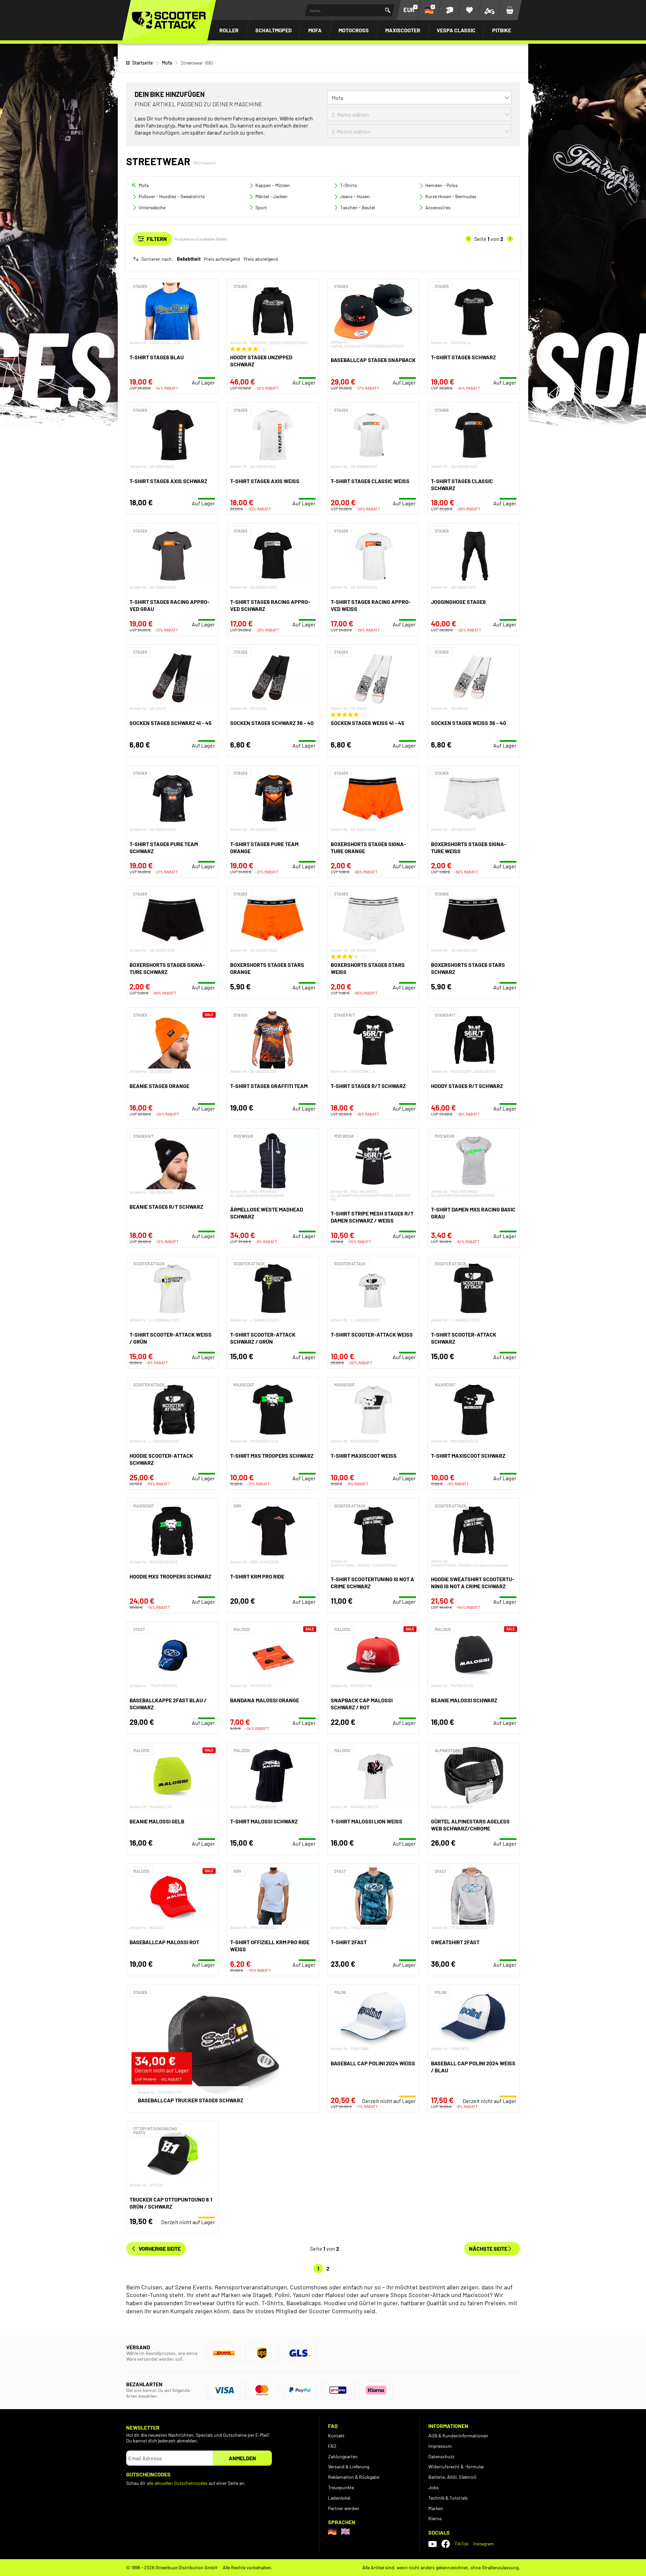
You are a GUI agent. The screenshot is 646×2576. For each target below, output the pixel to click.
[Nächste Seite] (510, 239)
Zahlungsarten (343, 2456)
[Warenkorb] (510, 10)
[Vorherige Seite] (468, 239)
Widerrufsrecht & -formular (456, 2466)
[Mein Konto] (449, 10)
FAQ (332, 2446)
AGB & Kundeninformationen (458, 2436)
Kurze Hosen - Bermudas (451, 196)
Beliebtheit (189, 259)
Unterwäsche (152, 207)
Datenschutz (441, 2456)
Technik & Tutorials (448, 2498)
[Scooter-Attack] (169, 20)
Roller (229, 30)
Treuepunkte (341, 2487)
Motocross (354, 30)
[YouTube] (433, 2544)
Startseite (143, 63)
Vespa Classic (456, 30)
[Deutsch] (332, 2531)
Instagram (483, 2544)
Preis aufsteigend (222, 259)
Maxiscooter (403, 30)
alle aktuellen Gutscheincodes (177, 2483)
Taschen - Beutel (357, 207)
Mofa (315, 30)
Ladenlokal (339, 2498)
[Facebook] (446, 2544)
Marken (436, 2508)
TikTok (461, 2544)
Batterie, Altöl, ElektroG (452, 2477)
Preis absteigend (261, 259)
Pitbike (502, 30)
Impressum (440, 2446)
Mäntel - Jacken (272, 196)
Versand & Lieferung (349, 2466)
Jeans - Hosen (355, 196)
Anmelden (242, 2458)
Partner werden (344, 2508)
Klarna (435, 2518)
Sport (261, 207)
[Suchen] (388, 10)
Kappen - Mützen (273, 185)
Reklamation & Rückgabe (354, 2477)
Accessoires (438, 207)
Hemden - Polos (442, 185)
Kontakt (336, 2436)
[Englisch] (345, 2531)
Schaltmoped (274, 30)
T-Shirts (349, 185)
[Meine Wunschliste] (469, 10)
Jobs (434, 2487)
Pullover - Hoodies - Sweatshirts (172, 196)
